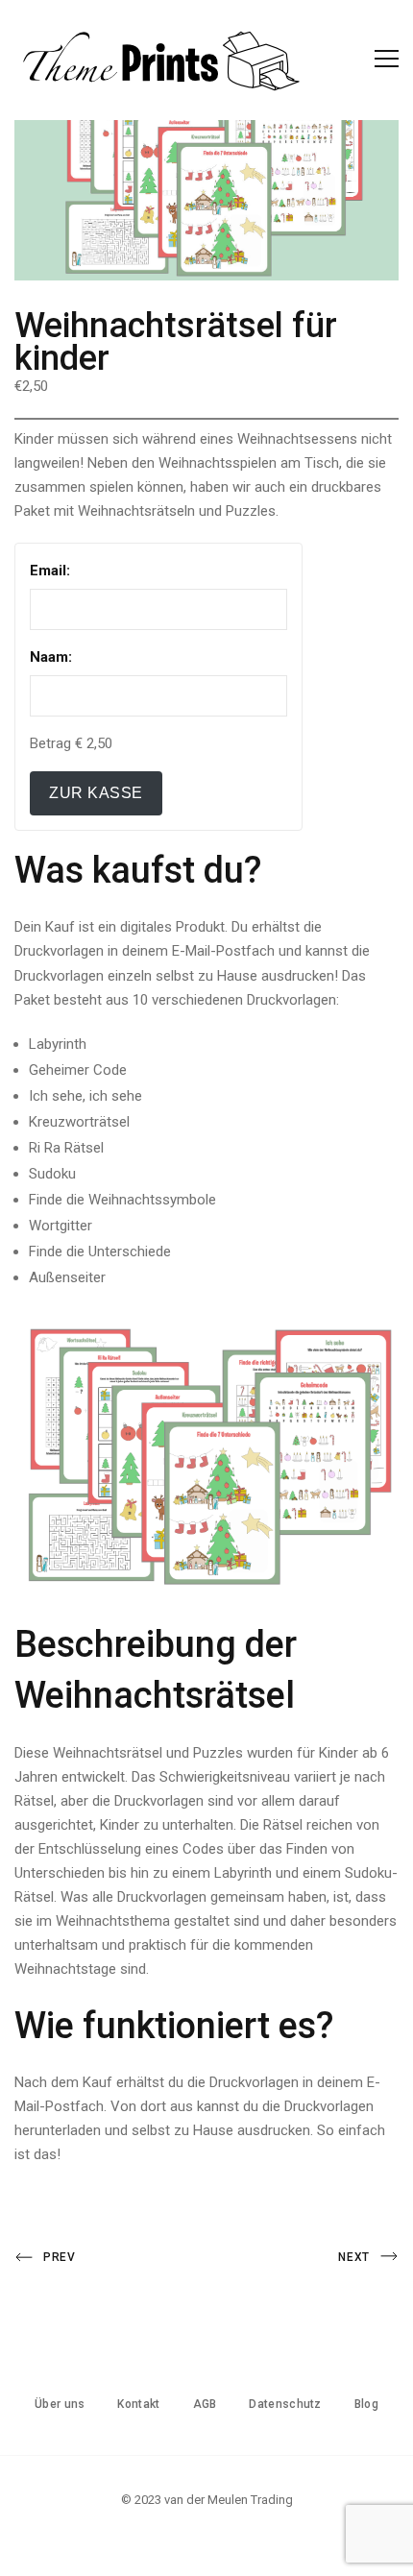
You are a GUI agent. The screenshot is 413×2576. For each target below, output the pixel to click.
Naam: (51, 657)
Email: (50, 571)
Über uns (60, 2404)
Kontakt (138, 2404)
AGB (205, 2404)
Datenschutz (285, 2404)
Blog (366, 2404)
